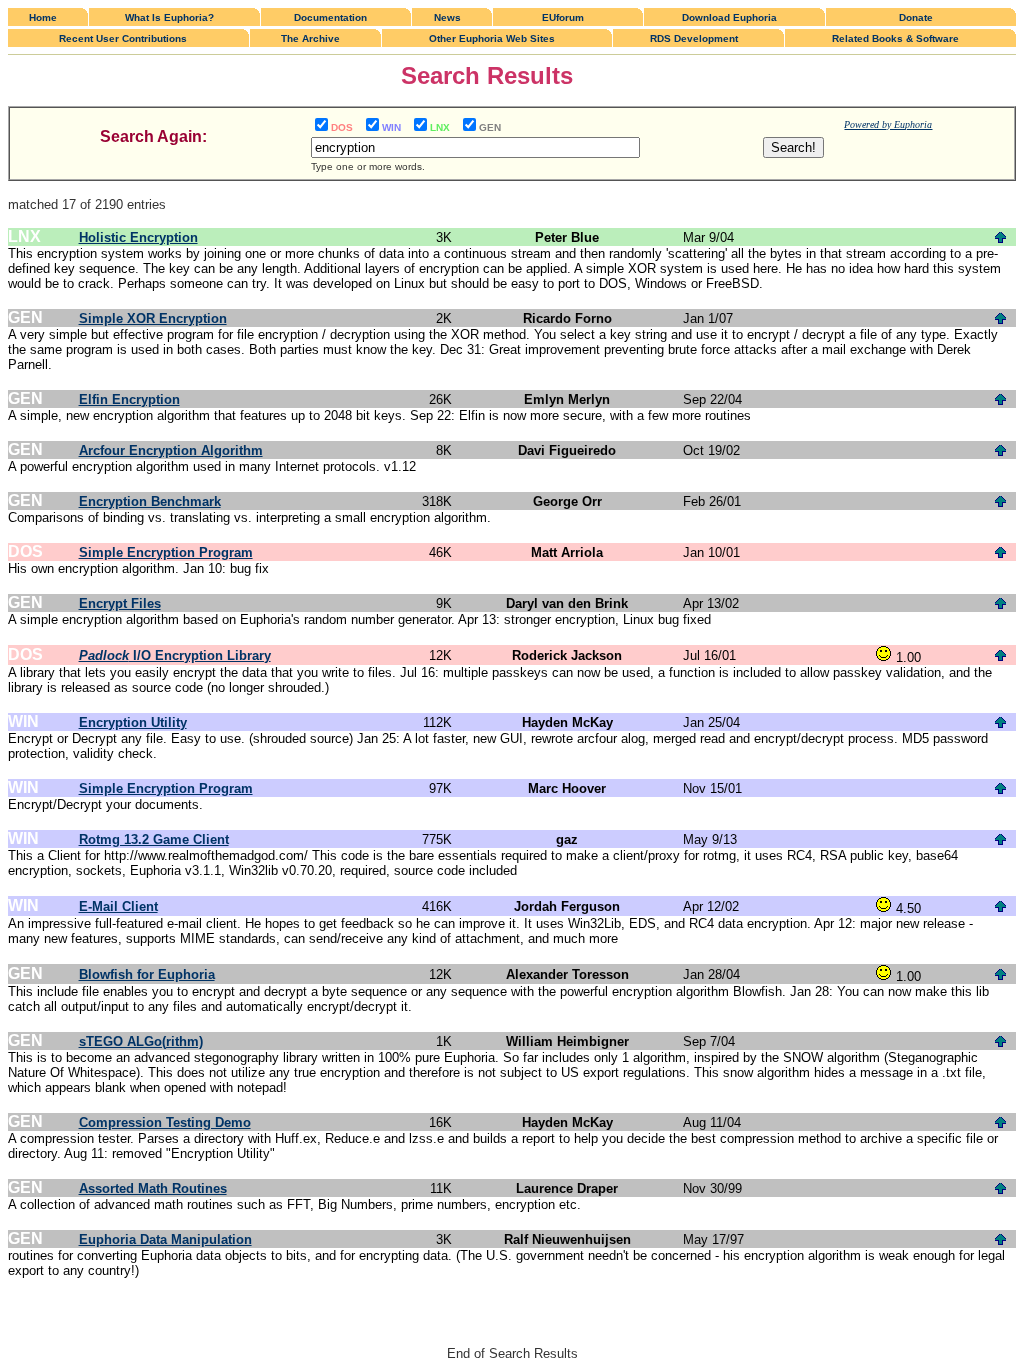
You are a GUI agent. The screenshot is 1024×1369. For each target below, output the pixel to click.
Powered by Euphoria (888, 124)
